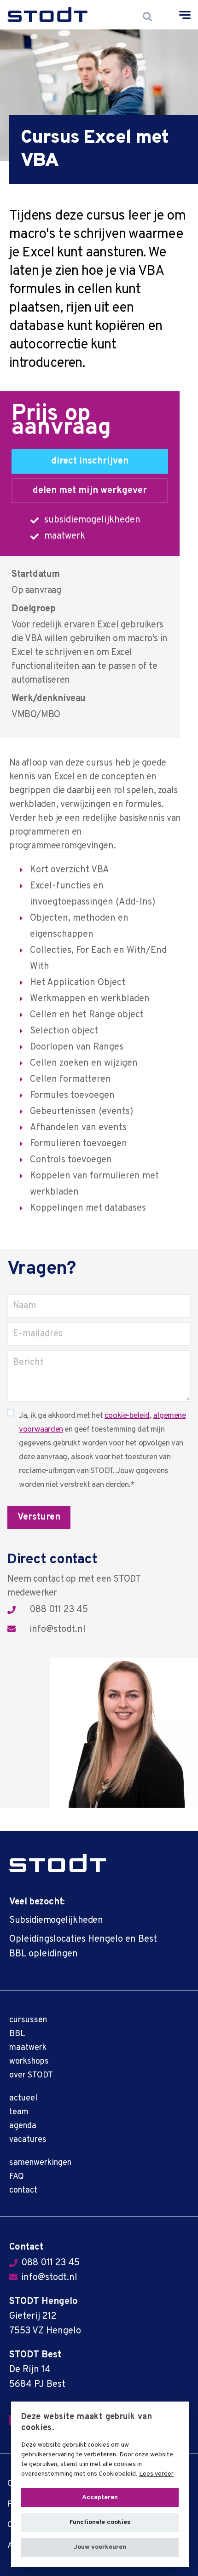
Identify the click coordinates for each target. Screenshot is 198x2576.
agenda (23, 2126)
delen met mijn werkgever (90, 491)
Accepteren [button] (100, 2498)
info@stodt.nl (58, 1630)
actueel (23, 2098)
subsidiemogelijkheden (92, 520)
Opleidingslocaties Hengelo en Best (83, 1939)
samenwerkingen (40, 2163)
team (19, 2112)
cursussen (28, 2020)
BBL (17, 2034)
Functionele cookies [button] (100, 2522)
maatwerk (65, 536)
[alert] (100, 2484)
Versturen (39, 1517)
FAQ (17, 2177)
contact (23, 2190)
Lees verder (156, 2474)
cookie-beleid (127, 1416)
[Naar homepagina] (48, 15)
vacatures (28, 2140)
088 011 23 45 (59, 1610)
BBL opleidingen (44, 1954)
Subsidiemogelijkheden (56, 1920)
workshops (29, 2062)
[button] (100, 2547)
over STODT (31, 2075)
